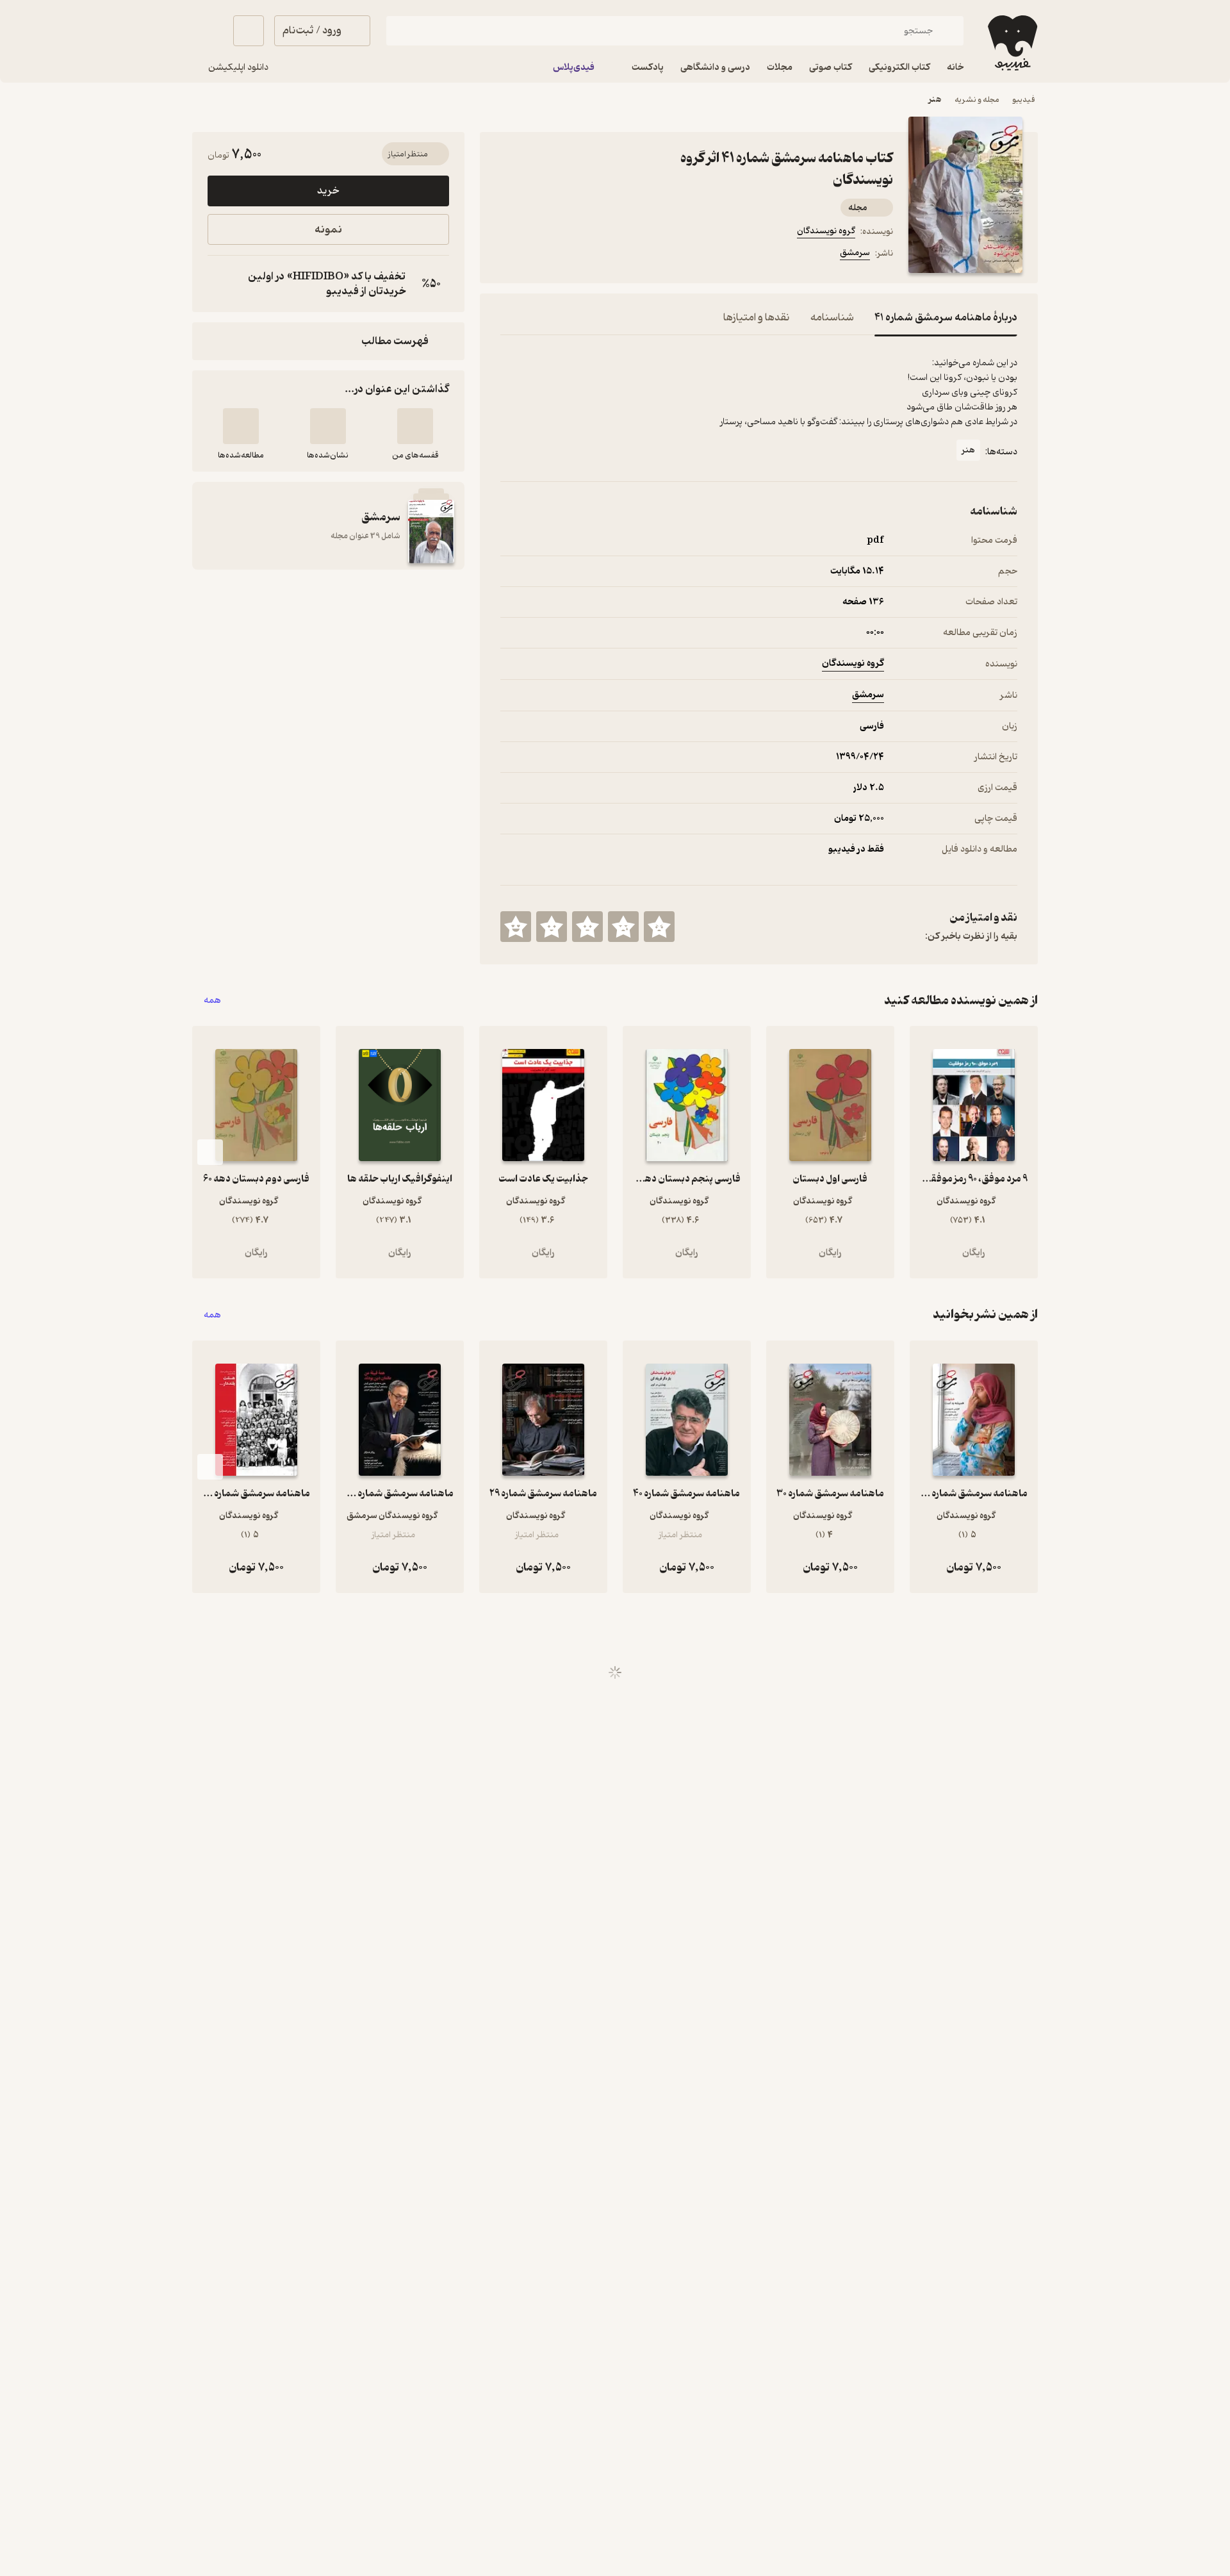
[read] (241, 426)
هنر (935, 100)
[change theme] (208, 31)
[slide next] (210, 1152)
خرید (328, 191)
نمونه (328, 230)
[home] (1011, 43)
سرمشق (855, 253)
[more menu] (508, 255)
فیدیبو (1024, 100)
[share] (600, 255)
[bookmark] (539, 255)
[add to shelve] (415, 426)
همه (212, 1001)
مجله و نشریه (977, 100)
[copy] (220, 284)
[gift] (570, 255)
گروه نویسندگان (826, 231)
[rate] (659, 927)
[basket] (249, 31)
